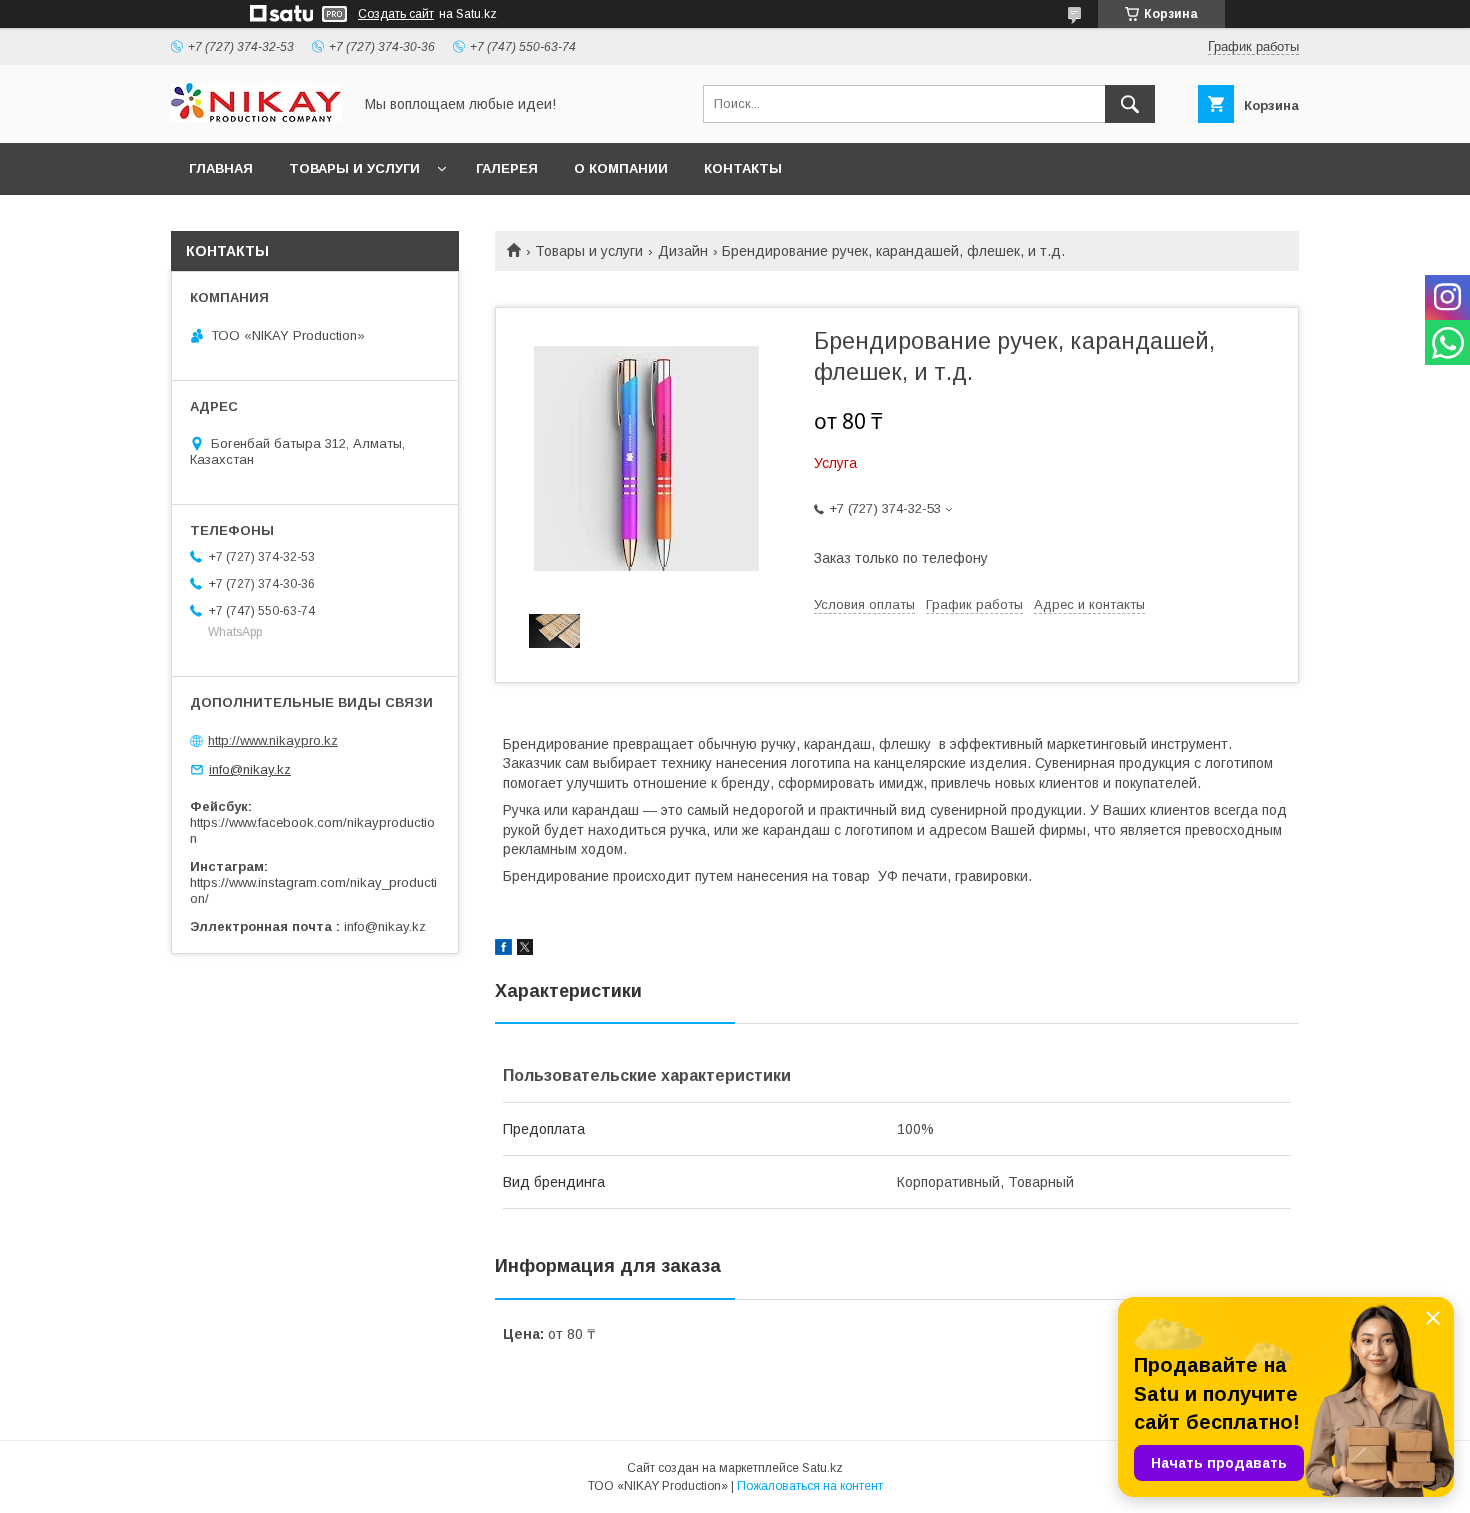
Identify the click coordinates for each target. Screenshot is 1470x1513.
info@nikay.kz (250, 769)
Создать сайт (396, 14)
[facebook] (503, 950)
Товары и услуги (589, 251)
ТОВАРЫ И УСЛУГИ (354, 168)
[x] (525, 950)
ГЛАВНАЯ (221, 168)
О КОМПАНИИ (621, 168)
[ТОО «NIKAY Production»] (256, 117)
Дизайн (683, 251)
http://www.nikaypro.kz (273, 740)
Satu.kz (822, 1468)
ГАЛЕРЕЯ (507, 168)
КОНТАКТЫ (743, 168)
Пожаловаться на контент (810, 1486)
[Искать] (1130, 104)
